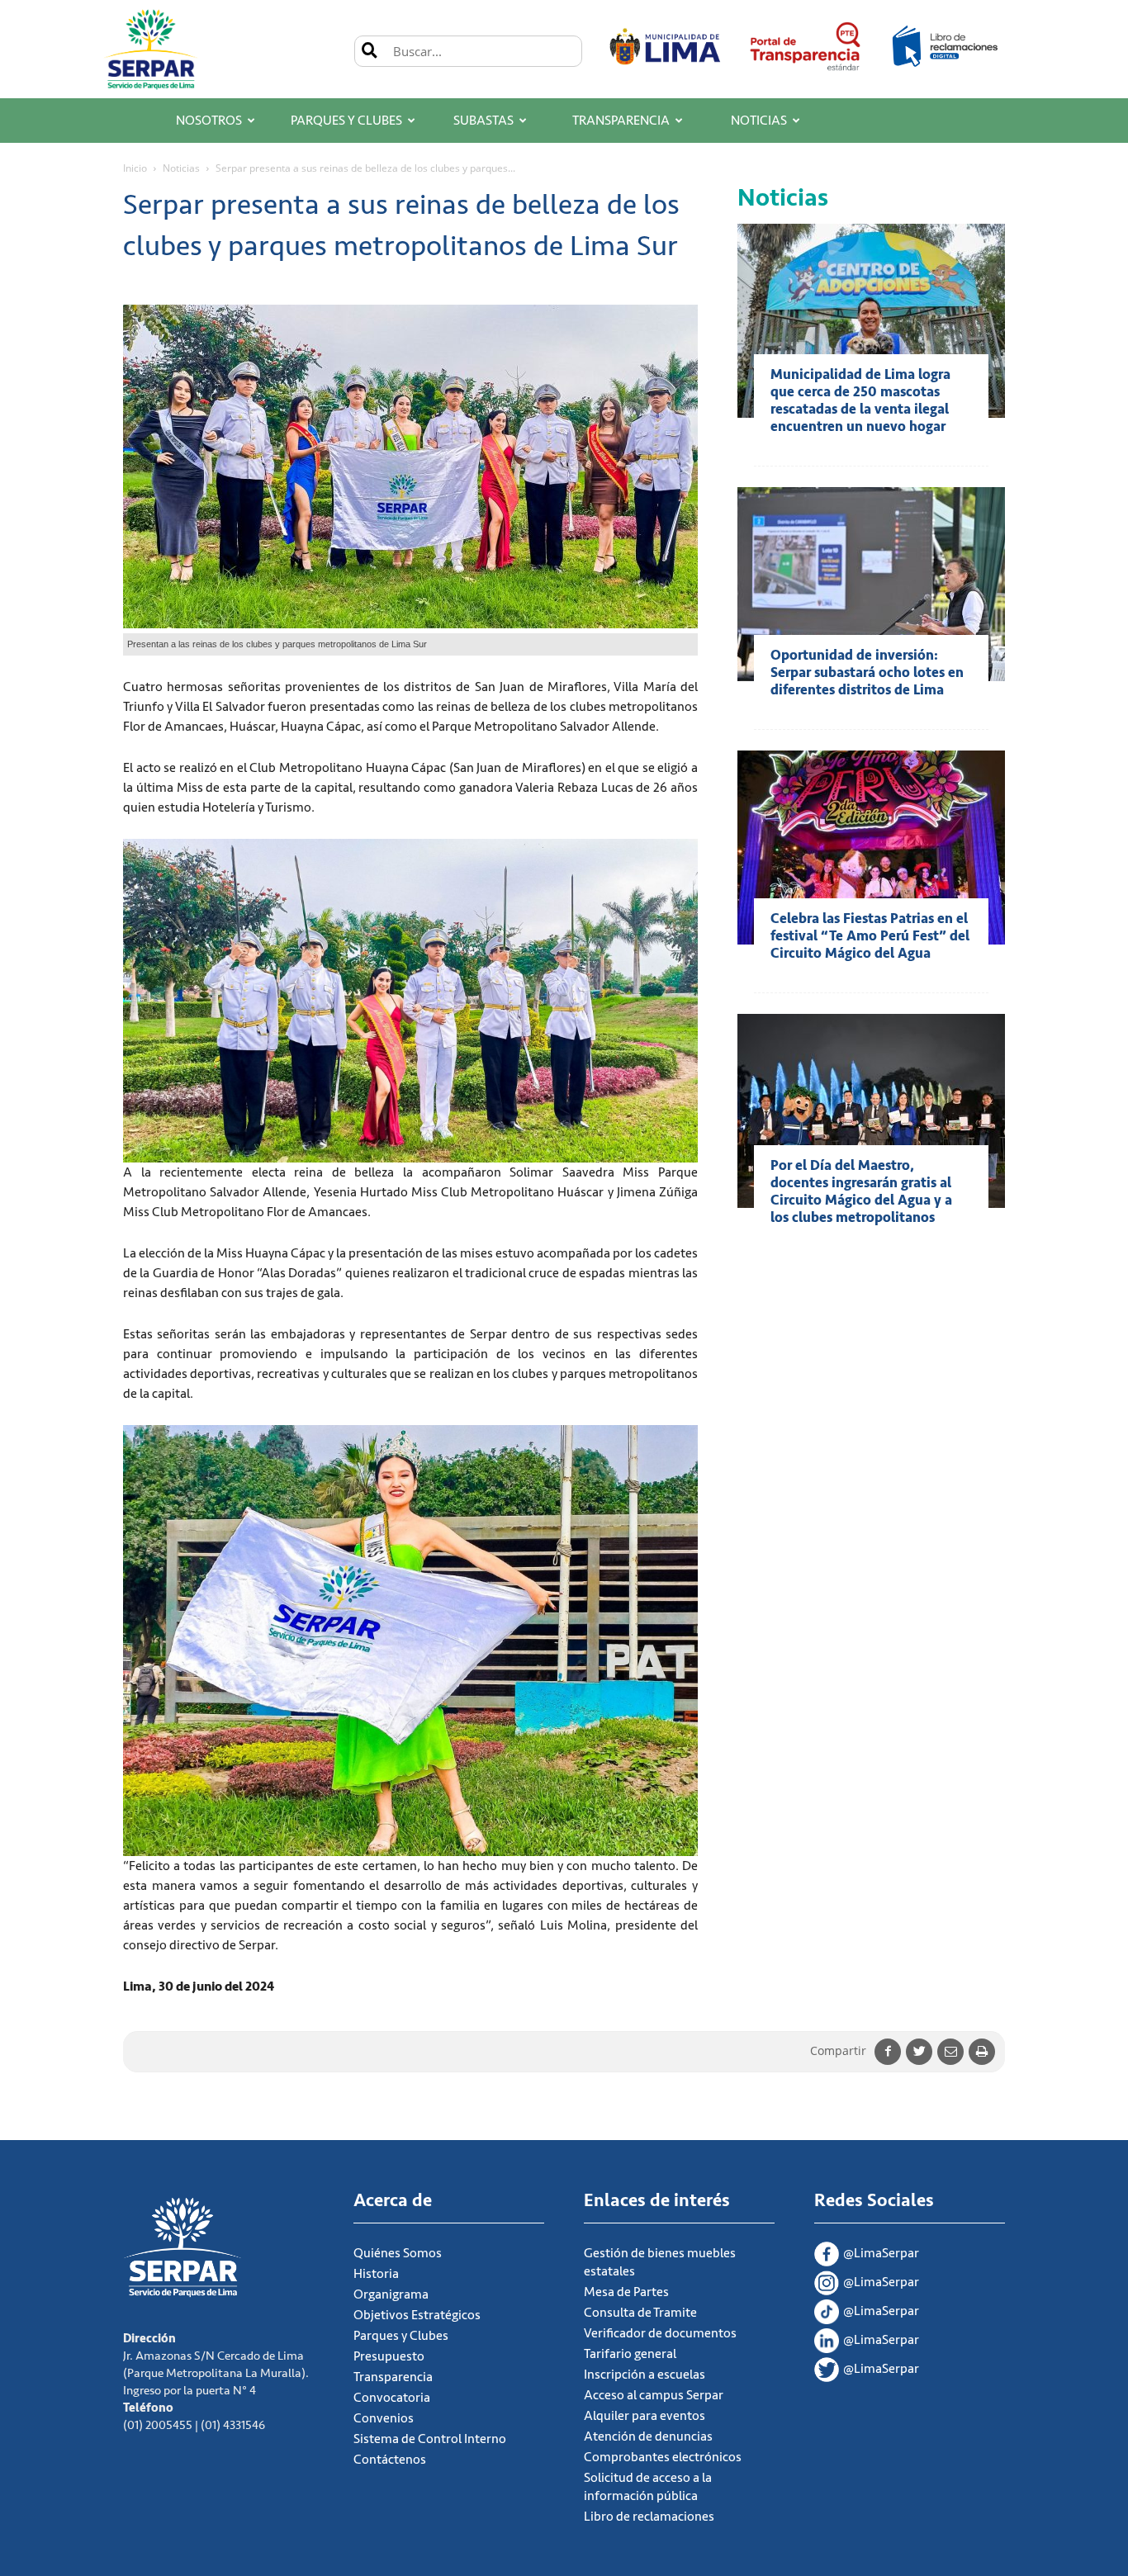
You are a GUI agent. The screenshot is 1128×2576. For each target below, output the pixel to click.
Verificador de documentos (660, 2333)
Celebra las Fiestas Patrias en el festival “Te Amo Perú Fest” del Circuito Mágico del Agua (870, 936)
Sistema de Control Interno (430, 2439)
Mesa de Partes (626, 2292)
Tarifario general (630, 2354)
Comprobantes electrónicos (663, 2457)
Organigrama (391, 2294)
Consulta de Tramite (640, 2313)
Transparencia (621, 121)
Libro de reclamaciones (649, 2517)
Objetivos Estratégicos (417, 2315)
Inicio (135, 168)
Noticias (759, 121)
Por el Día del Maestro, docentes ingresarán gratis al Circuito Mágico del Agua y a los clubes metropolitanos (861, 1191)
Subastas (483, 121)
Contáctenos (390, 2460)
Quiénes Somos (398, 2253)
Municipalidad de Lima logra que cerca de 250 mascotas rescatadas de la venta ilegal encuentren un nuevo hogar (860, 400)
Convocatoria (392, 2398)
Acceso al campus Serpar (654, 2395)
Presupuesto (389, 2356)
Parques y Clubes (346, 121)
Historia (376, 2274)
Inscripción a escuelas (645, 2375)
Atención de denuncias (648, 2436)
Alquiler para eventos (645, 2416)
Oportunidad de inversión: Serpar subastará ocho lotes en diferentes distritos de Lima (867, 672)
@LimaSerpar (881, 2253)
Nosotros (209, 121)
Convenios (384, 2418)
